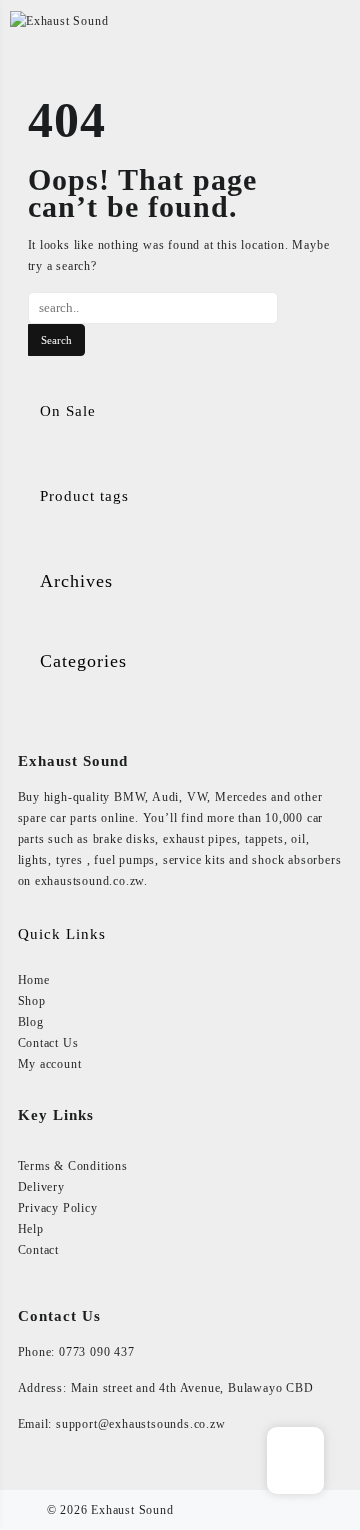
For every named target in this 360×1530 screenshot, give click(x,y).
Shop (32, 1001)
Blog (31, 1022)
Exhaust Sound (132, 1510)
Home (34, 980)
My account (50, 1064)
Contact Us (48, 1043)
